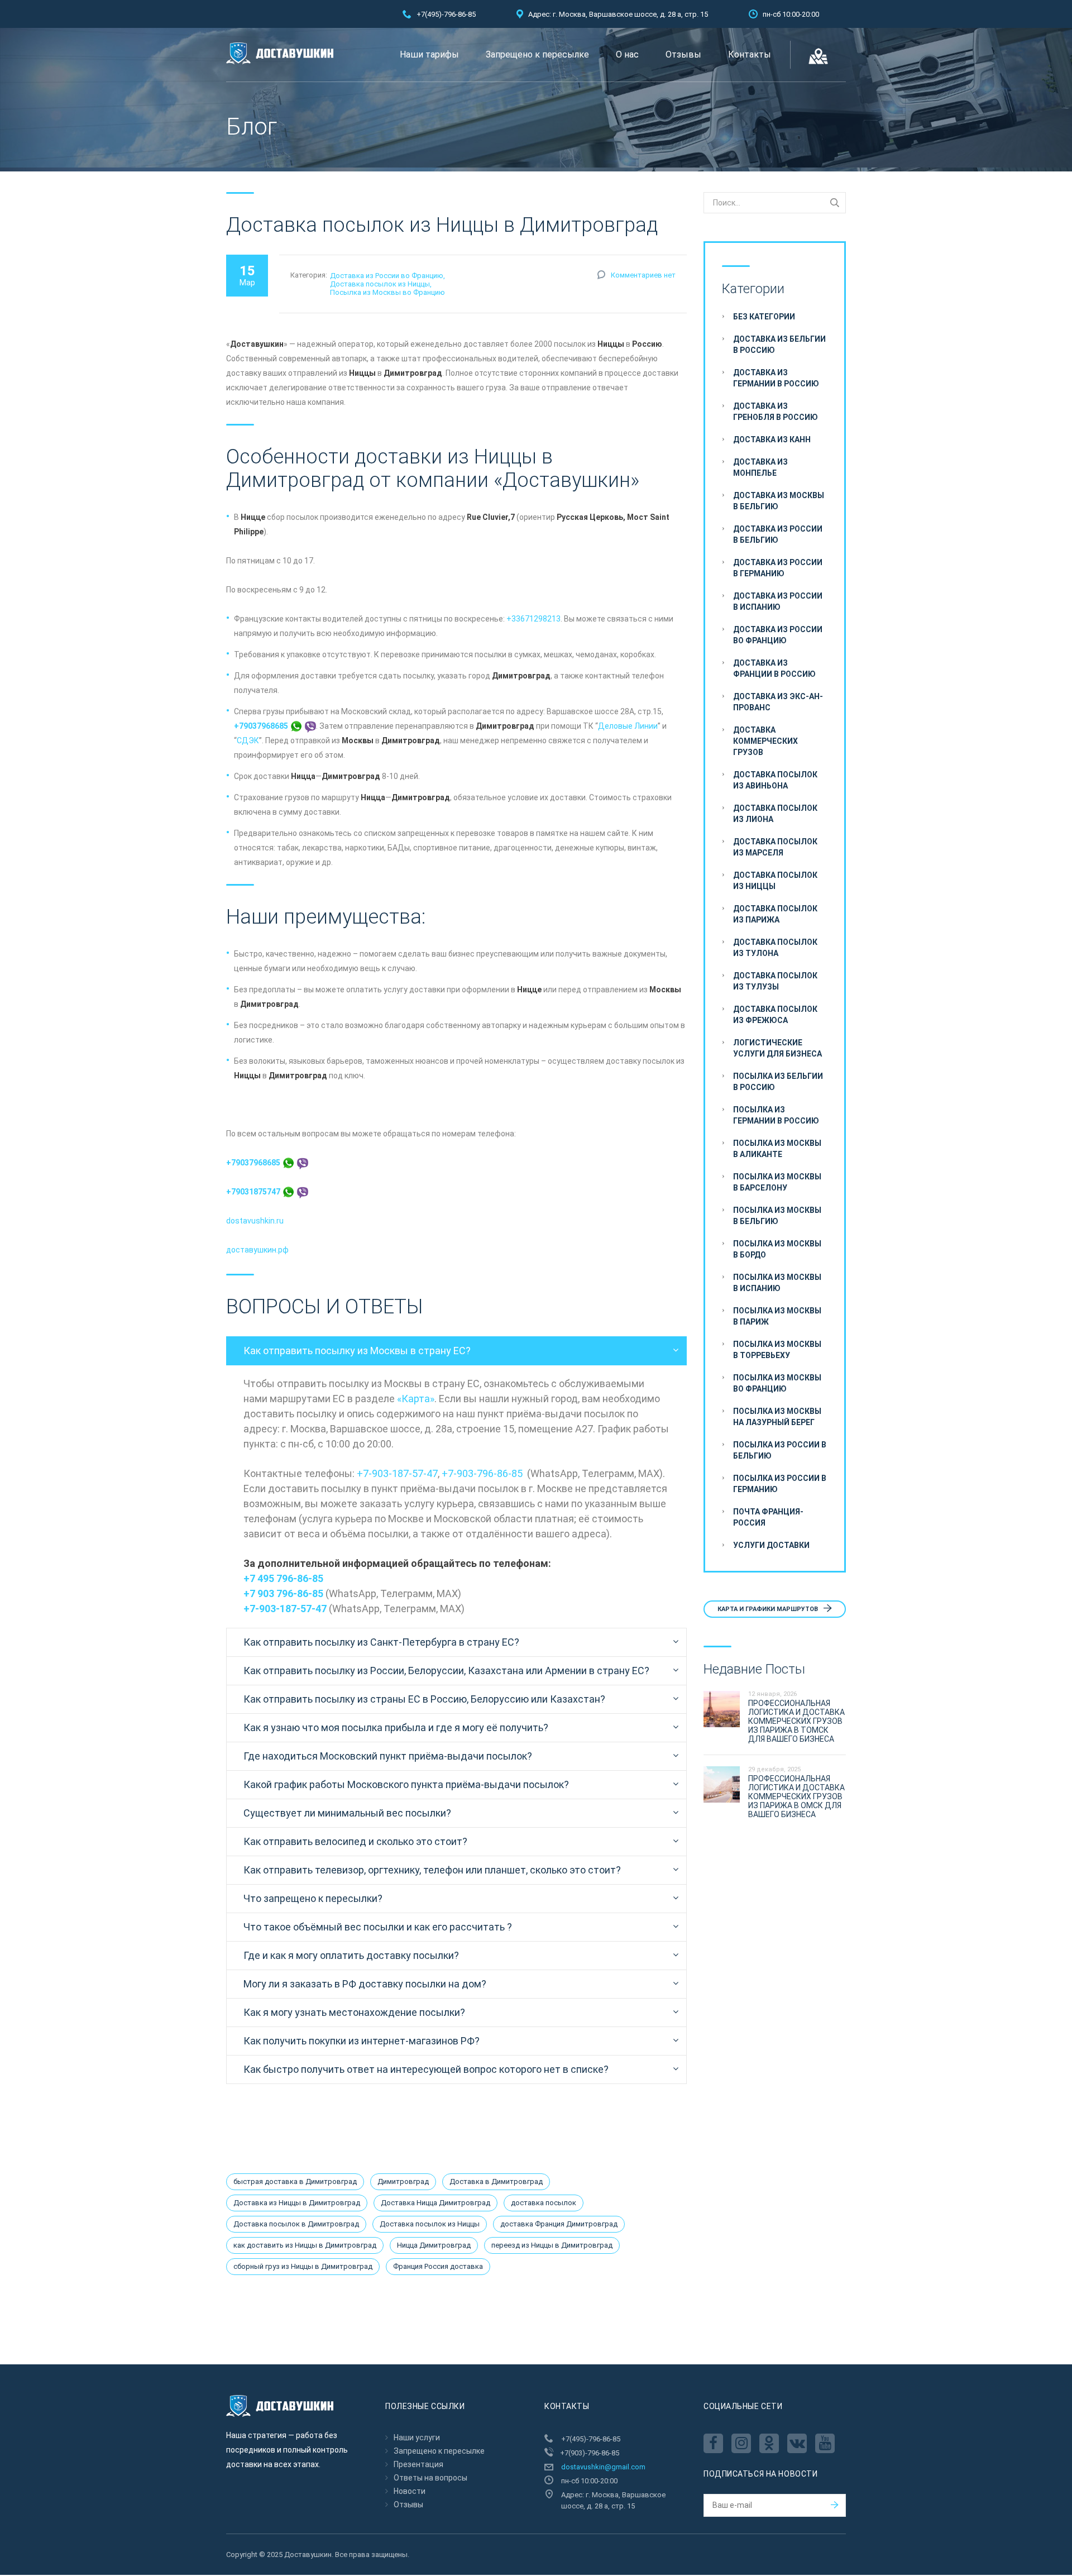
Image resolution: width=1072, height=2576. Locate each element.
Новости (410, 2491)
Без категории (764, 317)
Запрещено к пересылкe (537, 54)
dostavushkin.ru (255, 1221)
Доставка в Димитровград (496, 2181)
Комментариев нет (643, 275)
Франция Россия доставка (438, 2266)
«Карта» (416, 1399)
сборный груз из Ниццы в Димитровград (303, 2266)
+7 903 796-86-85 (283, 1593)
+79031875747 (254, 1192)
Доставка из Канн (772, 439)
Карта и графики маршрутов (769, 1609)
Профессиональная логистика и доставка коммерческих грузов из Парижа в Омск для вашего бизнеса (796, 1796)
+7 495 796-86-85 (283, 1578)
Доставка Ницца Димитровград (435, 2203)
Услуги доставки (771, 1545)
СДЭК (248, 740)
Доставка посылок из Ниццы (380, 284)
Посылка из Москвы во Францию (387, 292)
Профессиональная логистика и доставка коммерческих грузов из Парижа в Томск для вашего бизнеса (796, 1721)
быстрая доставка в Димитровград (295, 2181)
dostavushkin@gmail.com (603, 2467)
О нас (627, 54)
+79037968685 (262, 726)
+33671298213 (533, 619)
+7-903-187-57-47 (397, 1473)
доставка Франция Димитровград (559, 2224)
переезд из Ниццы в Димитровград (552, 2245)
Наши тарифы (429, 54)
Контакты (750, 54)
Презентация (418, 2464)
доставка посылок (544, 2203)
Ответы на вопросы (430, 2478)
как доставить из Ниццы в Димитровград (305, 2245)
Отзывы (683, 54)
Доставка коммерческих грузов (765, 741)
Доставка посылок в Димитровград (296, 2224)
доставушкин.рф (257, 1250)
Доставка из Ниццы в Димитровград (297, 2203)
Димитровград (403, 2181)
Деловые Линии (628, 726)
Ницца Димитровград (434, 2245)
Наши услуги (417, 2438)
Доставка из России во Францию (387, 276)
